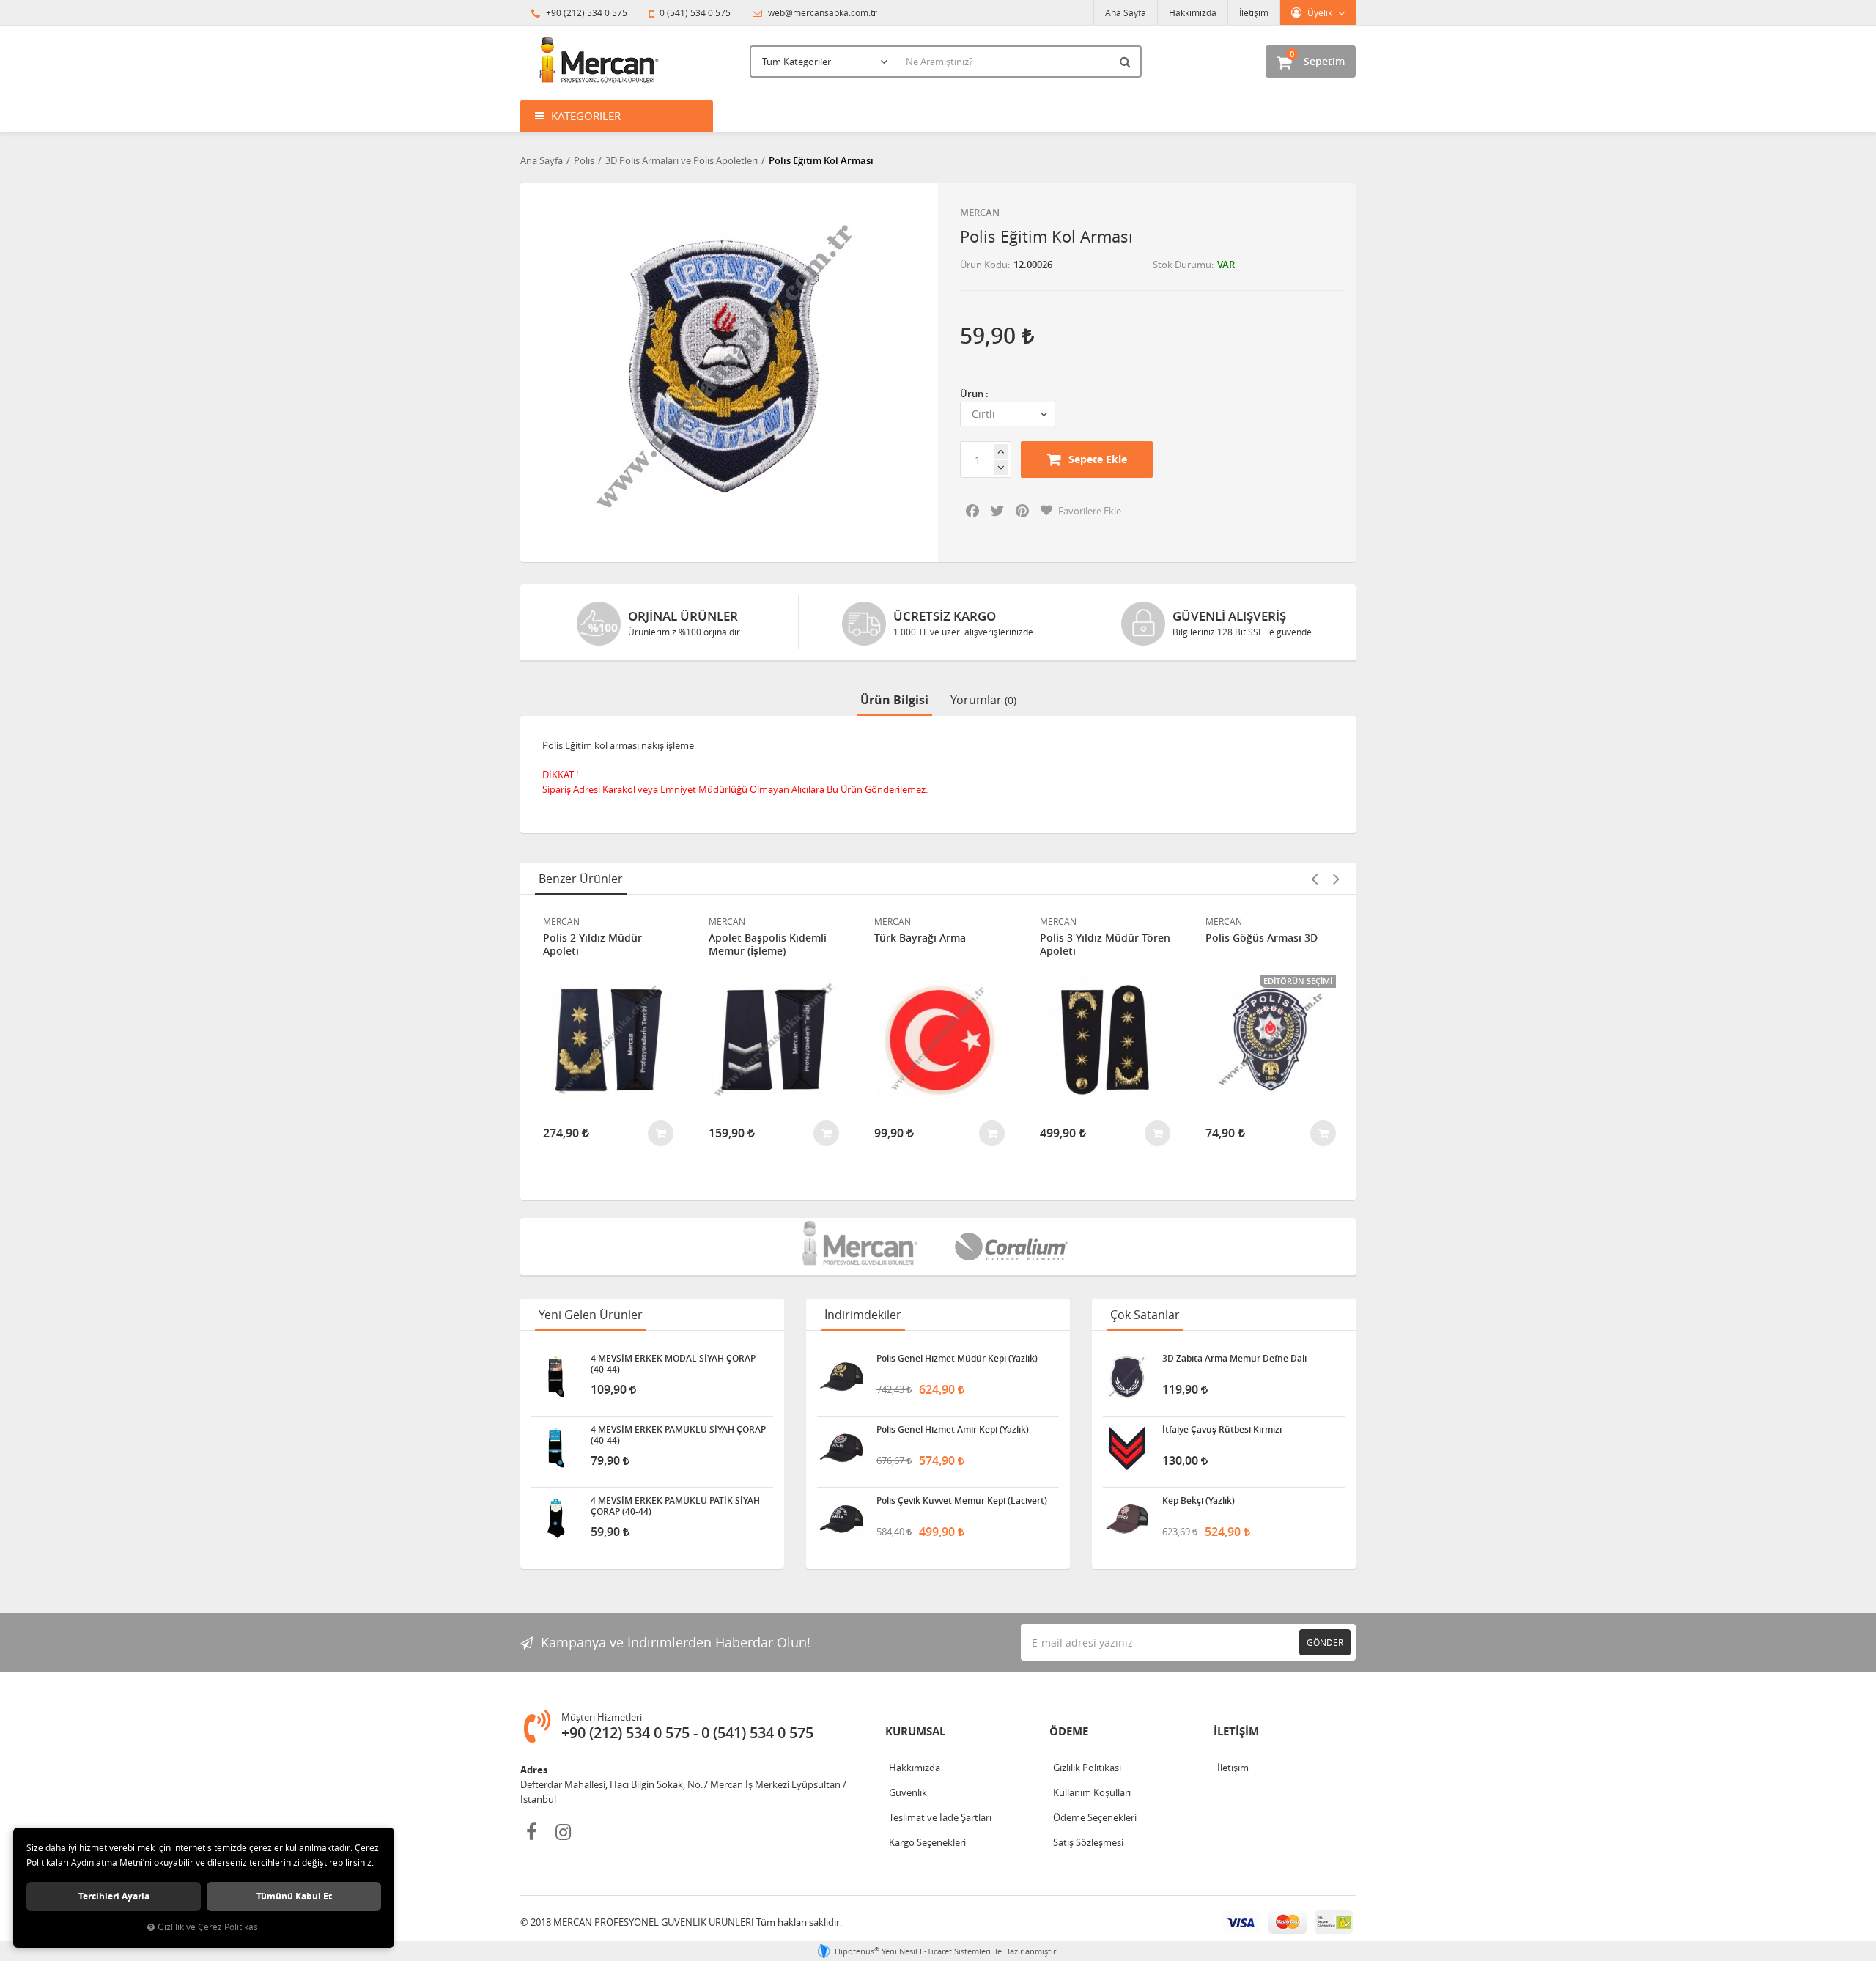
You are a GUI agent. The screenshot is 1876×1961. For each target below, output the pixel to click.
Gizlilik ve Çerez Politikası (209, 1927)
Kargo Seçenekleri (927, 1842)
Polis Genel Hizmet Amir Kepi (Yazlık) (953, 1430)
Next (1336, 879)
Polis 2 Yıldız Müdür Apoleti (592, 945)
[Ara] (1127, 62)
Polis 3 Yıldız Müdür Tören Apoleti (1105, 945)
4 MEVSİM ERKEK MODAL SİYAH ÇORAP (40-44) (673, 1364)
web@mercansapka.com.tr (821, 12)
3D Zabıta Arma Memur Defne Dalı (1234, 1359)
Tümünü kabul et (294, 1896)
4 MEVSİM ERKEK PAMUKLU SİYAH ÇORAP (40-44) (678, 1435)
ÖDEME (1069, 1731)
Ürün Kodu (984, 265)
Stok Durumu (1182, 265)
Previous (1314, 879)
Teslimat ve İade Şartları (940, 1817)
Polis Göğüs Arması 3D (1262, 938)
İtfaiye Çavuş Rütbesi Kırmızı (1222, 1430)
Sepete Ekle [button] (1098, 459)
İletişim (1254, 12)
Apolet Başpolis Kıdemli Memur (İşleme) (768, 945)
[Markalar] (862, 1247)
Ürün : (974, 394)
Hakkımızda (1193, 12)
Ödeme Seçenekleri (1095, 1817)
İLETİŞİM (1236, 1731)
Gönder (1325, 1642)
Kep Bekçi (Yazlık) (1199, 1501)
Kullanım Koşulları (1092, 1792)
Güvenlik (908, 1792)
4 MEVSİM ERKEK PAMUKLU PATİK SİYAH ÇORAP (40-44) (675, 1506)
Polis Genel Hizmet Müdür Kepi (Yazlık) (957, 1359)
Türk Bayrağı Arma (920, 938)
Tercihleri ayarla (114, 1896)
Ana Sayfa (1126, 12)
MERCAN (980, 213)
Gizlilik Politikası (1087, 1768)
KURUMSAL (915, 1731)
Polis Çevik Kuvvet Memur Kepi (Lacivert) (962, 1501)
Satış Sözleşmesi (1088, 1842)
